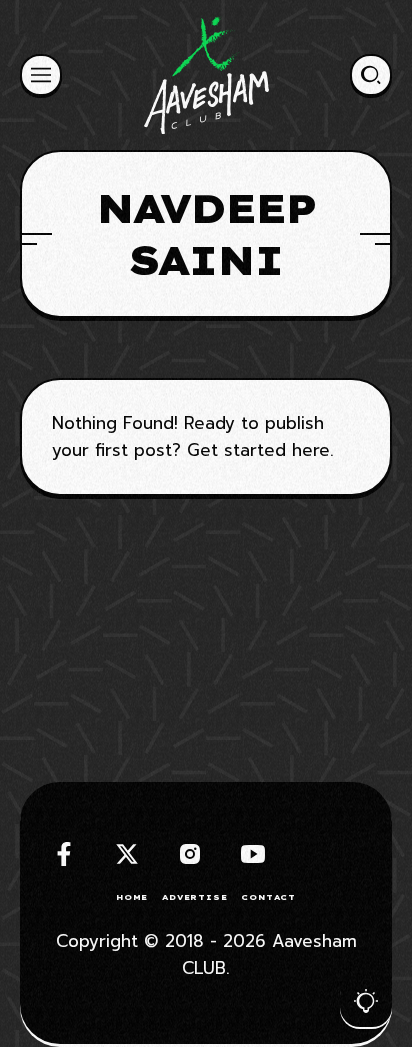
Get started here (258, 450)
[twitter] (127, 854)
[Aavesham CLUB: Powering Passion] (206, 75)
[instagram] (190, 854)
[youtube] (253, 854)
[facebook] (64, 854)
